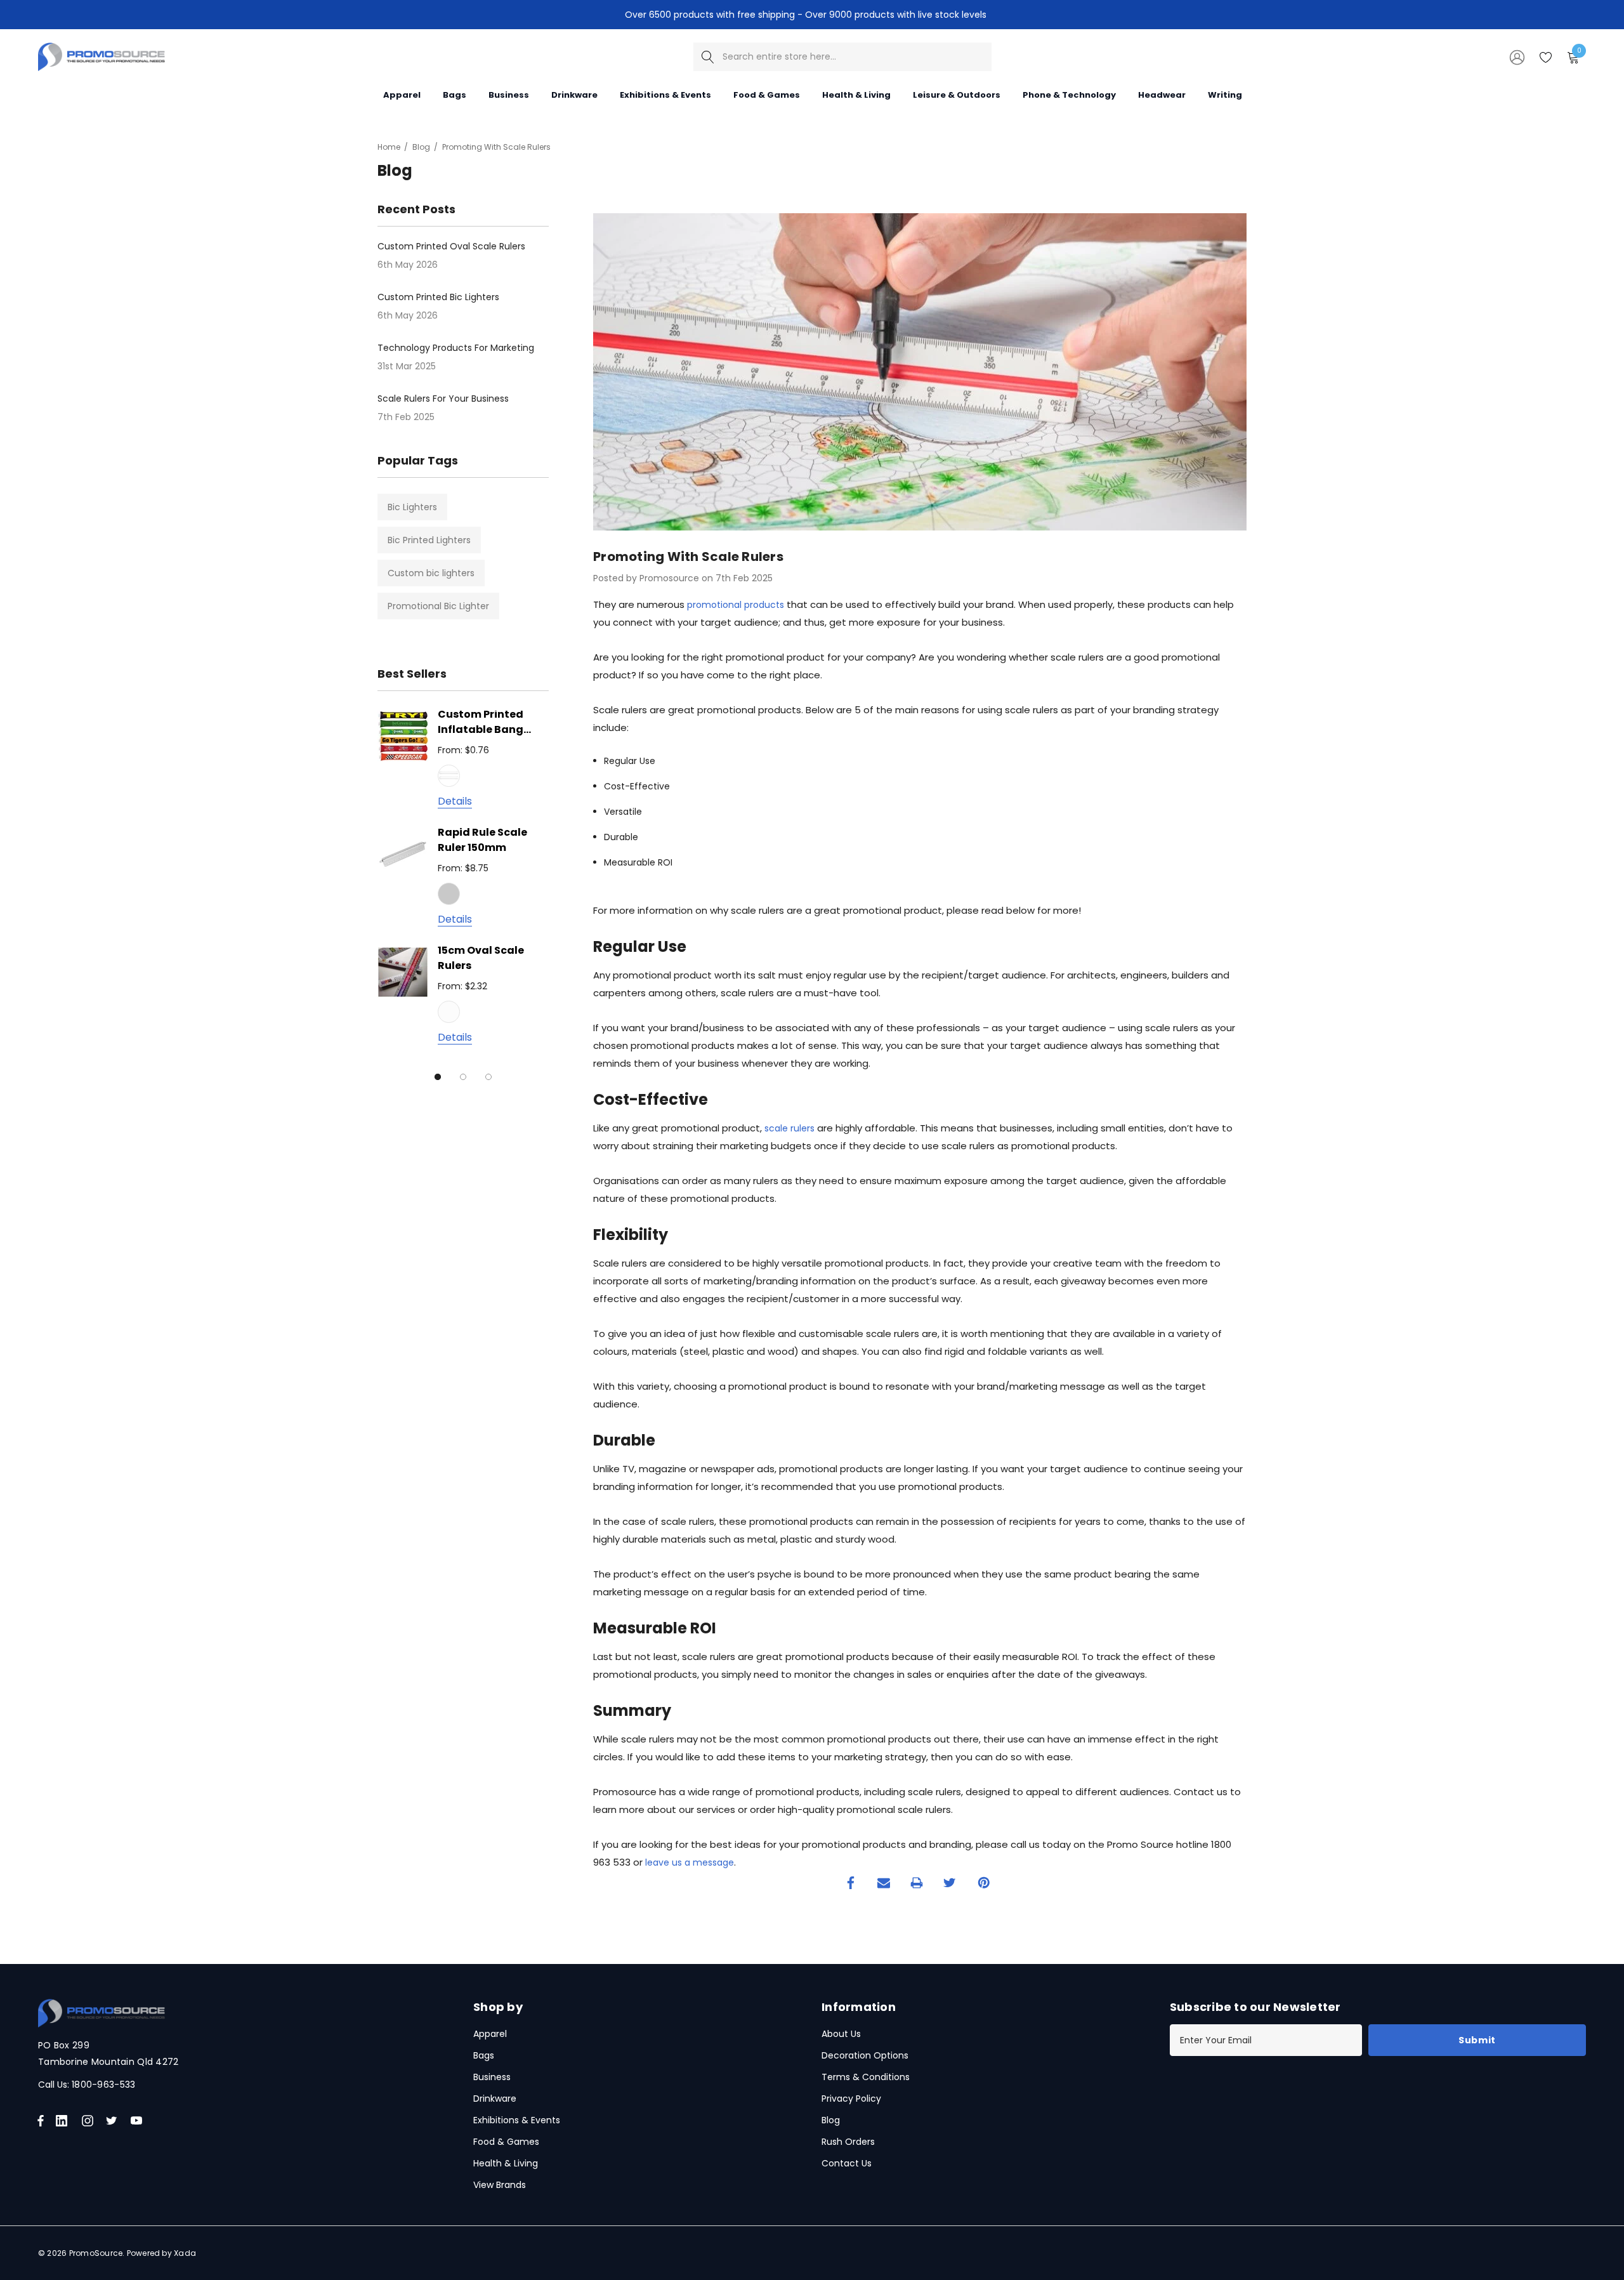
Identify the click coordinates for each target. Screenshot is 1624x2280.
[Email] (884, 1883)
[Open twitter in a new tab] (114, 2121)
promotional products (736, 605)
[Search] (708, 57)
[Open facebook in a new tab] (41, 2121)
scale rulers (789, 1128)
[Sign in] (1516, 56)
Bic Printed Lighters (429, 540)
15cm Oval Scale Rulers (481, 958)
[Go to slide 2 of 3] (463, 1077)
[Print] (917, 1883)
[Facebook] (851, 1883)
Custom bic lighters (431, 573)
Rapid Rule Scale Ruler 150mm (482, 840)
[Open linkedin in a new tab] (64, 2121)
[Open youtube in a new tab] (139, 2121)
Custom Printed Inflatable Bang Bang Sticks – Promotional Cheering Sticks (481, 723)
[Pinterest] (984, 1883)
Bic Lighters (412, 507)
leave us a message (690, 1862)
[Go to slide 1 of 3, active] (438, 1077)
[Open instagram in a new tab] (89, 2121)
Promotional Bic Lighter (438, 606)
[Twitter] (950, 1883)
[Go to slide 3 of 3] (488, 1077)
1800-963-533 (103, 2085)
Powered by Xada (162, 2253)
